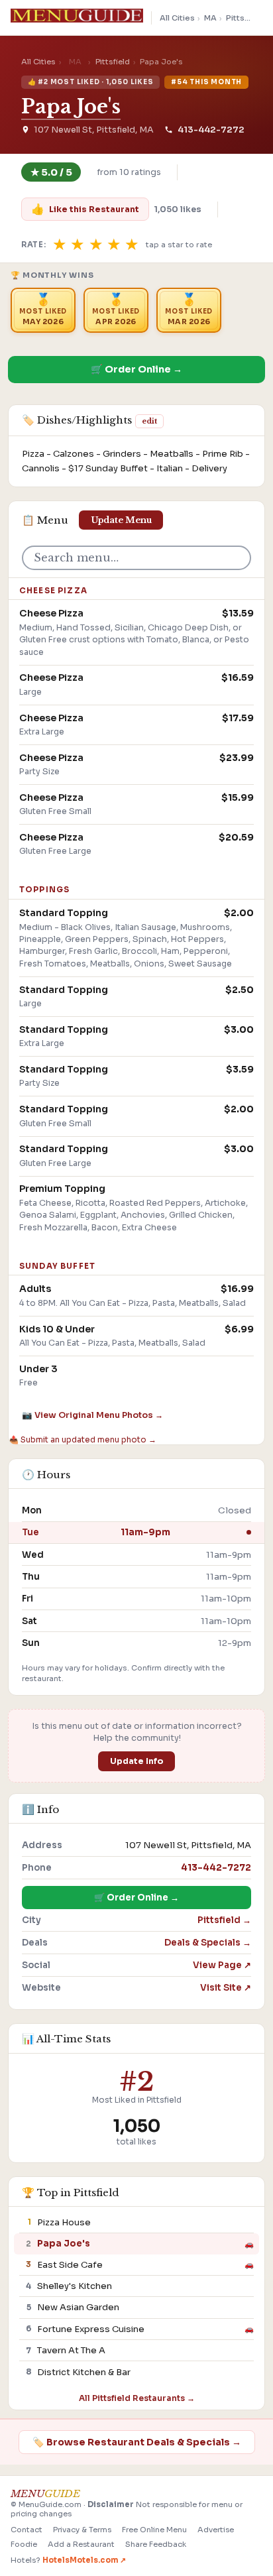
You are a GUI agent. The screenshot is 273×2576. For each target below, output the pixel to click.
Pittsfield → (224, 1920)
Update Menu (121, 520)
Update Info (137, 1761)
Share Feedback (156, 2544)
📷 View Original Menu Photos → (92, 1415)
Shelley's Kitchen (75, 2286)
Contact (27, 2530)
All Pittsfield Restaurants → (137, 2398)
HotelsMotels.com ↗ (84, 2560)
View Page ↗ (222, 1965)
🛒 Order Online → (136, 369)
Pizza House (64, 2222)
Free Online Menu (154, 2530)
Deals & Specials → (208, 1943)
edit (149, 421)
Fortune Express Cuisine (91, 2329)
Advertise (216, 2530)
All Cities (177, 18)
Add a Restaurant (81, 2544)
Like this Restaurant (85, 209)
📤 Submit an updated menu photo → (82, 1439)
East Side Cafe (70, 2265)
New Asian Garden (78, 2307)
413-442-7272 (211, 130)
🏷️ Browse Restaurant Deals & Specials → (137, 2442)
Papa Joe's (71, 107)
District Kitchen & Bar (84, 2372)
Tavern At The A (71, 2350)
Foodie (24, 2544)
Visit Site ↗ (226, 1988)
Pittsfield (244, 18)
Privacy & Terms (82, 2530)
